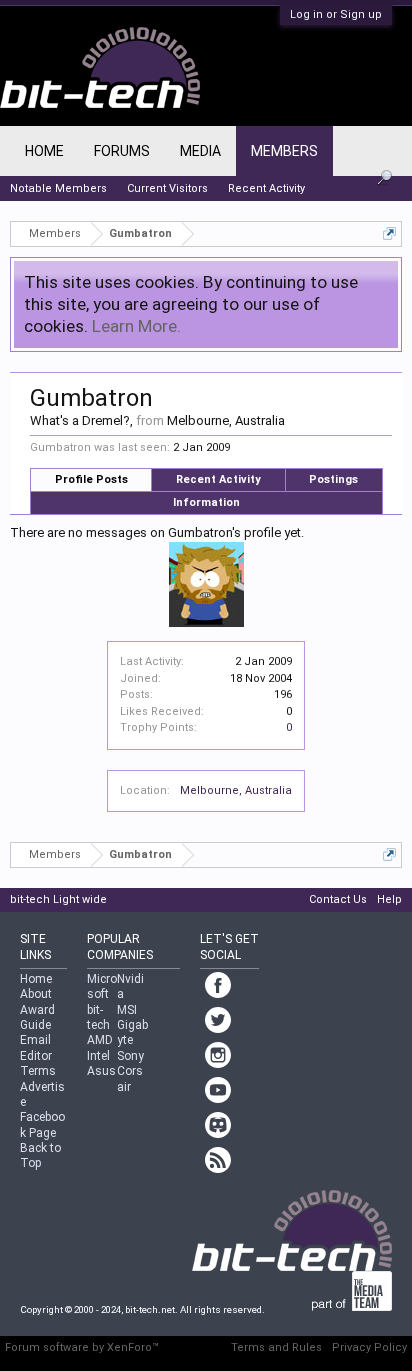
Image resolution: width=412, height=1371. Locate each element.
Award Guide (37, 1017)
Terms (38, 1071)
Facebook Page (42, 1124)
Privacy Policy (369, 1347)
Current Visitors (167, 188)
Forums (122, 151)
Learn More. (136, 326)
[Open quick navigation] (389, 233)
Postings (333, 479)
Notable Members (58, 188)
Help (389, 899)
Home (44, 151)
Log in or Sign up (336, 14)
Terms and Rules (276, 1347)
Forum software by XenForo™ (82, 1347)
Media (200, 151)
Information (206, 502)
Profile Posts (91, 479)
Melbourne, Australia (236, 790)
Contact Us (338, 899)
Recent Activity (218, 479)
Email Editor (36, 1047)
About (36, 994)
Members (284, 151)
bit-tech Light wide (58, 899)
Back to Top (40, 1155)
